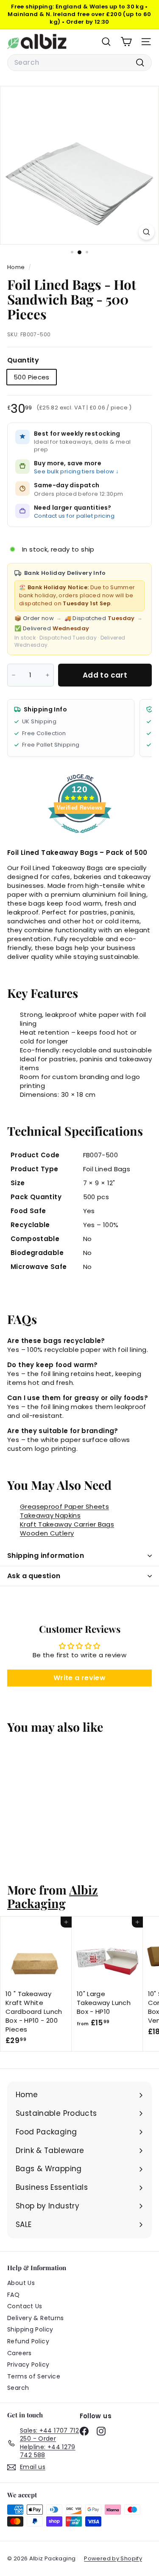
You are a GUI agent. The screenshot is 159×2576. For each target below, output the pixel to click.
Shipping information (46, 1556)
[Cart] (126, 42)
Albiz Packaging (53, 1896)
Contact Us (25, 2306)
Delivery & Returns (36, 2318)
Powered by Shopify (113, 2558)
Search (18, 2388)
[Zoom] (146, 232)
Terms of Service (34, 2376)
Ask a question (34, 1576)
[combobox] (79, 63)
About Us (21, 2283)
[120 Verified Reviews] (80, 837)
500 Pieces (32, 377)
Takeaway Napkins (50, 1515)
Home (17, 267)
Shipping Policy (30, 2329)
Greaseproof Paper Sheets (64, 1506)
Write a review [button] (79, 1678)
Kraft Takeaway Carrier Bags (67, 1524)
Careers (20, 2353)
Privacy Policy (28, 2365)
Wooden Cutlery (47, 1533)
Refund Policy (28, 2341)
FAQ (13, 2295)
